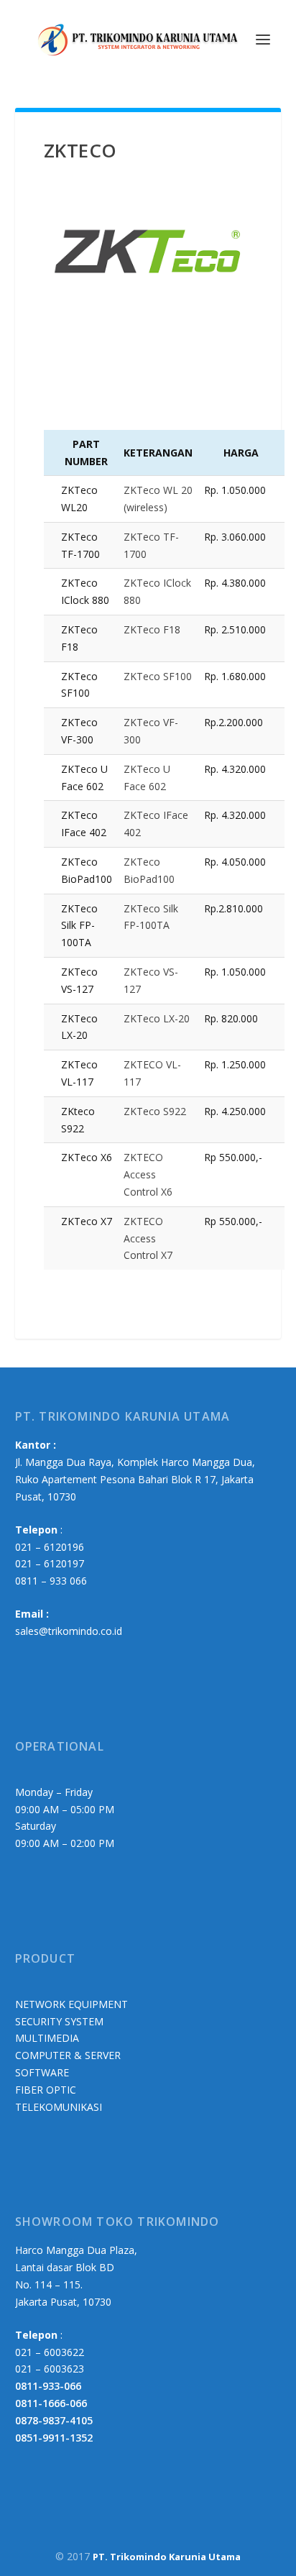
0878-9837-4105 (54, 2420)
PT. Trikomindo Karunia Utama (167, 2557)
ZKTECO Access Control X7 (148, 1238)
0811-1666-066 (51, 2403)
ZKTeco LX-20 (157, 1018)
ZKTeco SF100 (158, 676)
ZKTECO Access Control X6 (148, 1174)
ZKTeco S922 (155, 1111)
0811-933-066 (48, 2386)
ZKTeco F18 (152, 629)
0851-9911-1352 (54, 2438)
